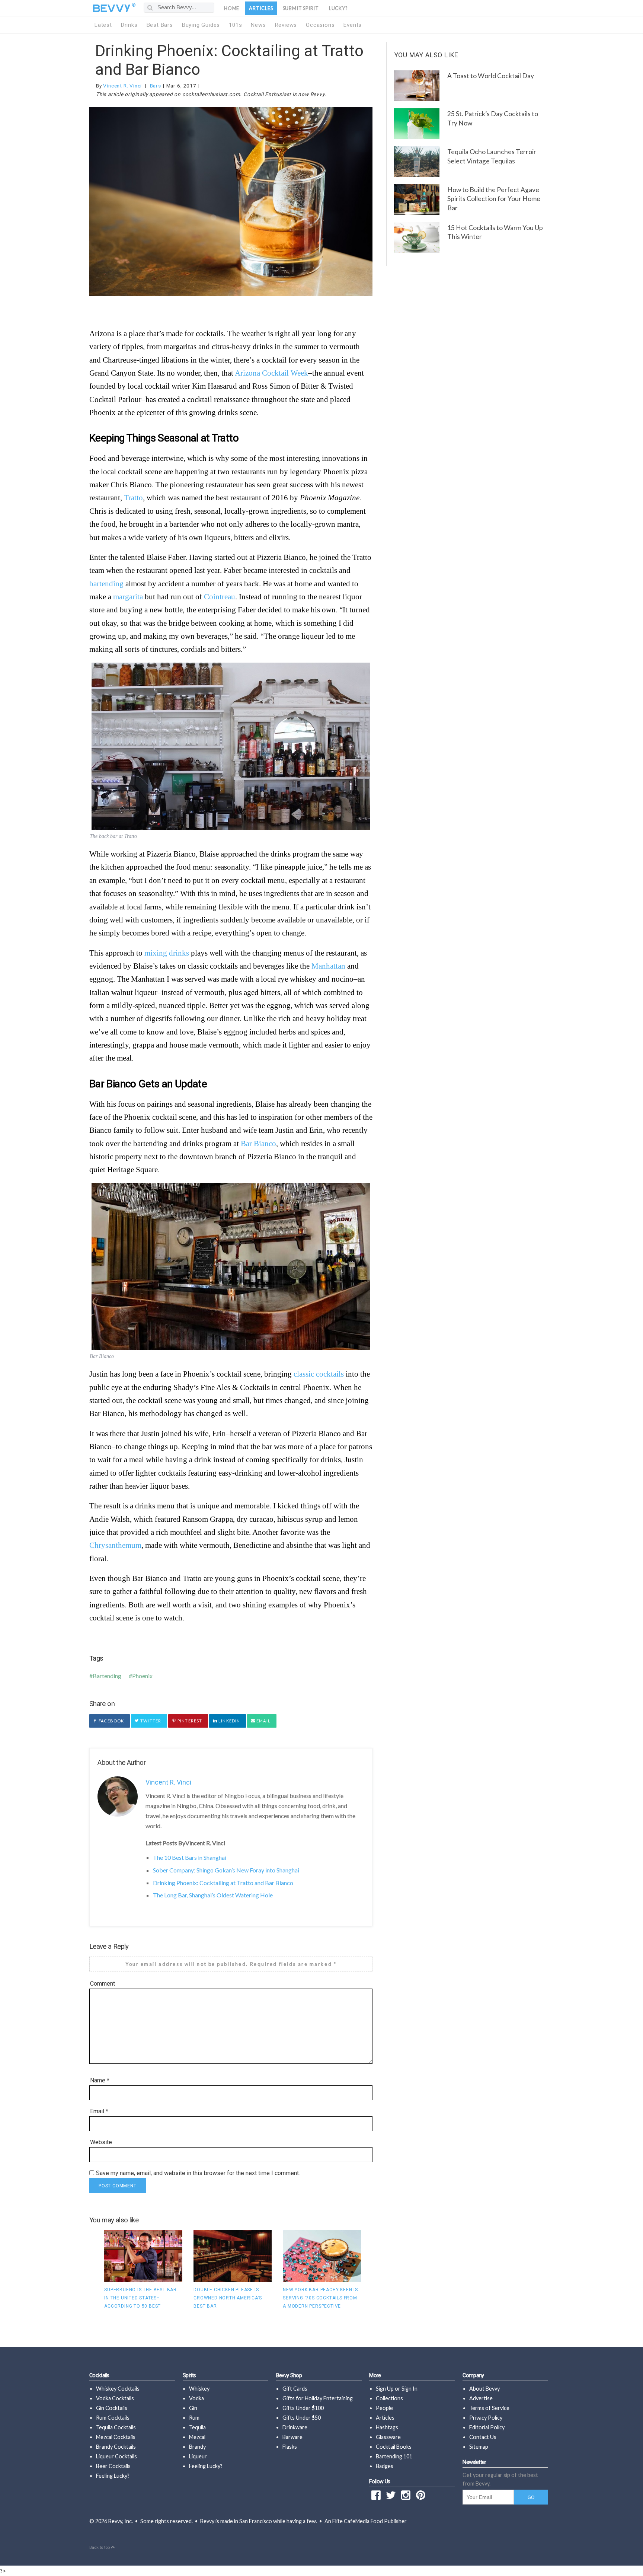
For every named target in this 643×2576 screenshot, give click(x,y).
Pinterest (189, 1721)
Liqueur (198, 2456)
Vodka (196, 2398)
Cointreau (220, 597)
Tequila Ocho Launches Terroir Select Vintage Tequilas (492, 156)
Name (100, 2080)
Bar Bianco (258, 1143)
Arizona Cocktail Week (271, 373)
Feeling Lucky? (113, 2476)
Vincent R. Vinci (122, 86)
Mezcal (197, 2437)
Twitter (150, 1721)
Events (353, 25)
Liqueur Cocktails (116, 2456)
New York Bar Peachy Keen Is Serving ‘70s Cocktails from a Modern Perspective (320, 2298)
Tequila (197, 2427)
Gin (193, 2408)
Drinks (129, 25)
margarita (128, 597)
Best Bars (160, 25)
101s (235, 25)
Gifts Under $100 (303, 2408)
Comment (103, 1984)
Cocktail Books (394, 2447)
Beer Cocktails (113, 2466)
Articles (261, 8)
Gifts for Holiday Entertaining (318, 2398)
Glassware (388, 2437)
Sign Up (385, 2389)
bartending (106, 584)
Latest (103, 25)
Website (101, 2142)
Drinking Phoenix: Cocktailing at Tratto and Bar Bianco (223, 1883)
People (384, 2408)
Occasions (320, 25)
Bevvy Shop (289, 2376)
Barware (292, 2437)
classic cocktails (319, 1374)
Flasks (290, 2447)
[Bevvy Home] (112, 8)
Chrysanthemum (115, 1545)
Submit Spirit (301, 8)
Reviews (286, 25)
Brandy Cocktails (116, 2447)
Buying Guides (201, 25)
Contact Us (483, 2437)
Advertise (481, 2398)
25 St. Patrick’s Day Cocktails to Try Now (493, 118)
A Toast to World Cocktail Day (491, 76)
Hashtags (387, 2427)
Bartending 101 (394, 2456)
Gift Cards (295, 2389)
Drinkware (295, 2427)
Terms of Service (489, 2408)
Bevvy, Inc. (121, 2521)
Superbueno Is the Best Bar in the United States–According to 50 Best (140, 2298)
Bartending (107, 1676)
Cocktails (99, 2376)
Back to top (100, 2548)
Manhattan (328, 966)
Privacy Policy (486, 2418)
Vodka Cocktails (115, 2398)
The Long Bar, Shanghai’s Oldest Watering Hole (213, 1895)
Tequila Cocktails (116, 2427)
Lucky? (338, 8)
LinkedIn (229, 1721)
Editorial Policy (487, 2427)
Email (263, 1721)
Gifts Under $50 (302, 2418)
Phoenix (142, 1676)
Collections (389, 2398)
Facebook (111, 1721)
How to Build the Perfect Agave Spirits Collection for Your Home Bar (494, 199)
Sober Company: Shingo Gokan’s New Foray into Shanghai (226, 1870)
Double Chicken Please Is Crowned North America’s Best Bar (228, 2298)
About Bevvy (484, 2389)
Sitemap (479, 2447)
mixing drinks (167, 953)
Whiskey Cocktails (118, 2389)
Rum (194, 2418)
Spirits (189, 2376)
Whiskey (199, 2389)
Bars (156, 86)
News (258, 25)
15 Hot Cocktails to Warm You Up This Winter (495, 232)
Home (232, 8)
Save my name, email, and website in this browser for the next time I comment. (198, 2173)
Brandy (197, 2447)
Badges (385, 2466)
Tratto (133, 498)
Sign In (410, 2389)
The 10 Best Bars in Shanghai (190, 1857)
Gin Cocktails (112, 2408)
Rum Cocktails (113, 2418)
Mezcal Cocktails (116, 2437)
